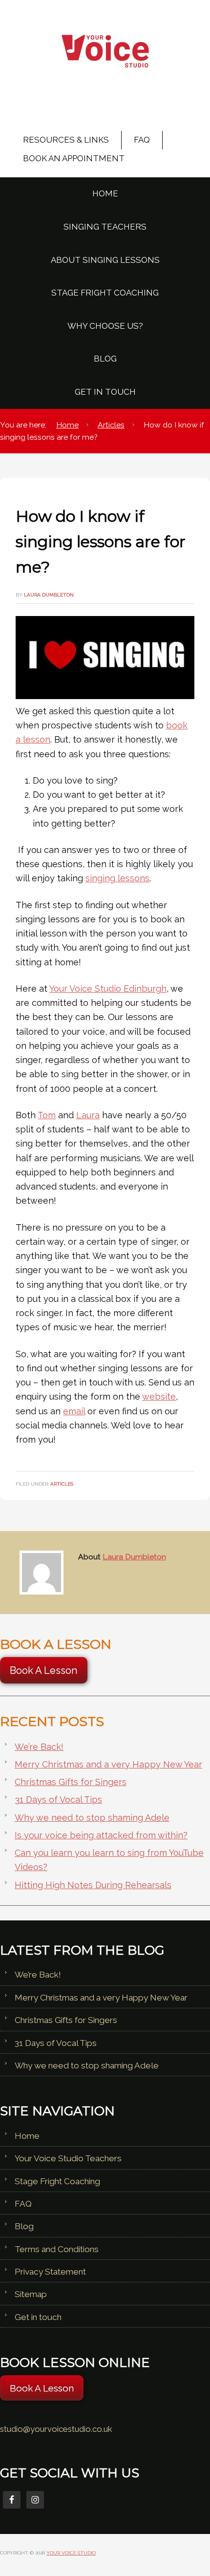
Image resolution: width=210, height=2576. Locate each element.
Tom (47, 1115)
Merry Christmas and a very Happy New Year (108, 1764)
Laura (88, 1115)
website (159, 1396)
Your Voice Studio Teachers (68, 2158)
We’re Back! (39, 1747)
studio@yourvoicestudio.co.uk (56, 2429)
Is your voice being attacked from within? (101, 1835)
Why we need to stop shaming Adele (92, 1818)
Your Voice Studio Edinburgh (108, 989)
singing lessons (117, 878)
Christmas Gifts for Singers (71, 1782)
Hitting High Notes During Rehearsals (93, 1885)
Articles (62, 1484)
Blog (24, 2226)
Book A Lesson (44, 1670)
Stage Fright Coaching (57, 2181)
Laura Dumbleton (134, 1557)
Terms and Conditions (57, 2249)
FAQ (23, 2204)
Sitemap (31, 2294)
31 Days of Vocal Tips (58, 1799)
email (74, 1411)
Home (27, 2136)
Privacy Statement (50, 2272)
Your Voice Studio (105, 56)
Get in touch (38, 2317)
